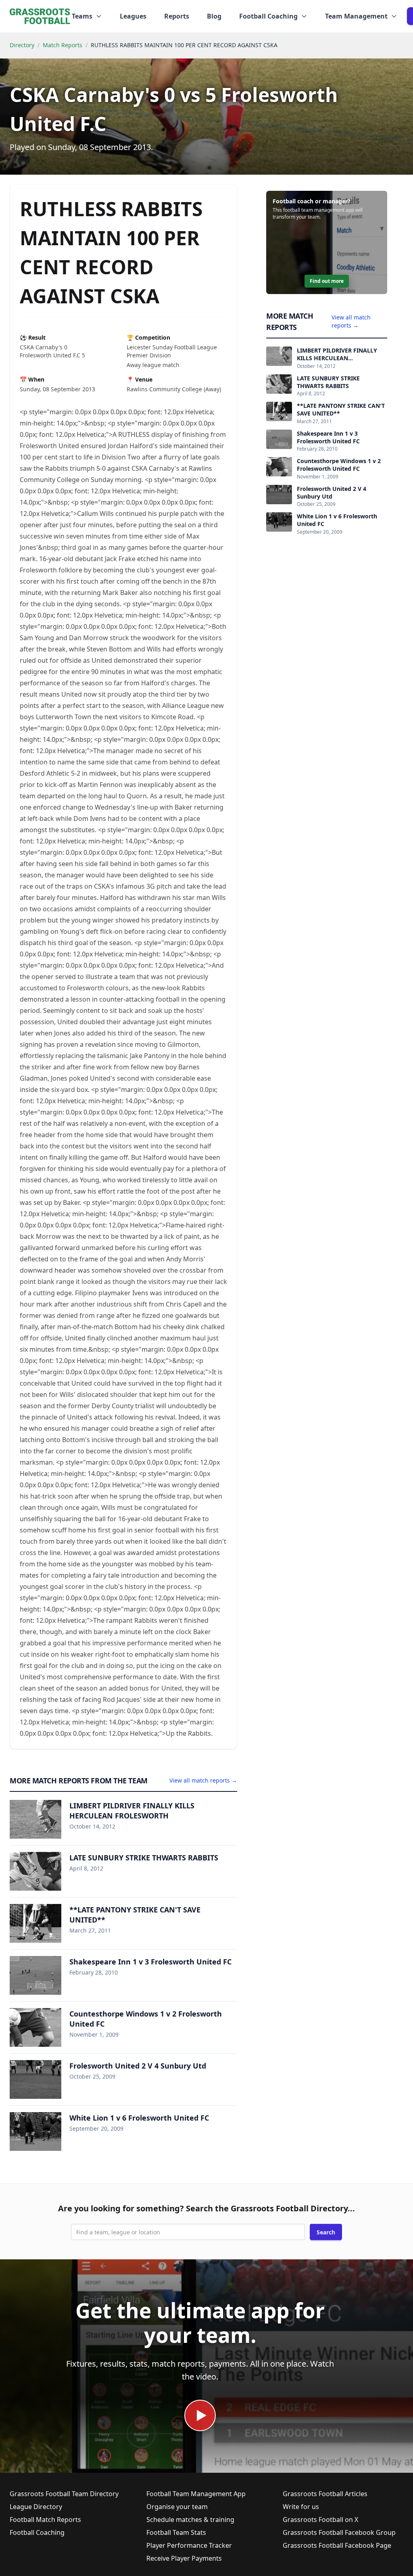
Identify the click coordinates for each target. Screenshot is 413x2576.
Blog (214, 16)
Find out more (327, 281)
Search (326, 2232)
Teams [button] (82, 16)
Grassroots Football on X (320, 2520)
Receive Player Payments (184, 2558)
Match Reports (63, 45)
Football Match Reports (45, 2520)
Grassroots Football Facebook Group (339, 2532)
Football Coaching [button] (268, 16)
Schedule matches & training (190, 2520)
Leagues (133, 16)
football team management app (319, 210)
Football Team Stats (176, 2532)
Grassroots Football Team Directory (64, 2494)
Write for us (301, 2507)
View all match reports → (203, 1780)
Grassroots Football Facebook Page (337, 2545)
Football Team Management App (196, 2494)
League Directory (36, 2507)
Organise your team (177, 2507)
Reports (177, 16)
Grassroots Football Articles (325, 2494)
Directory (22, 45)
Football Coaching (37, 2532)
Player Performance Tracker (189, 2545)
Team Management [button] (356, 16)
